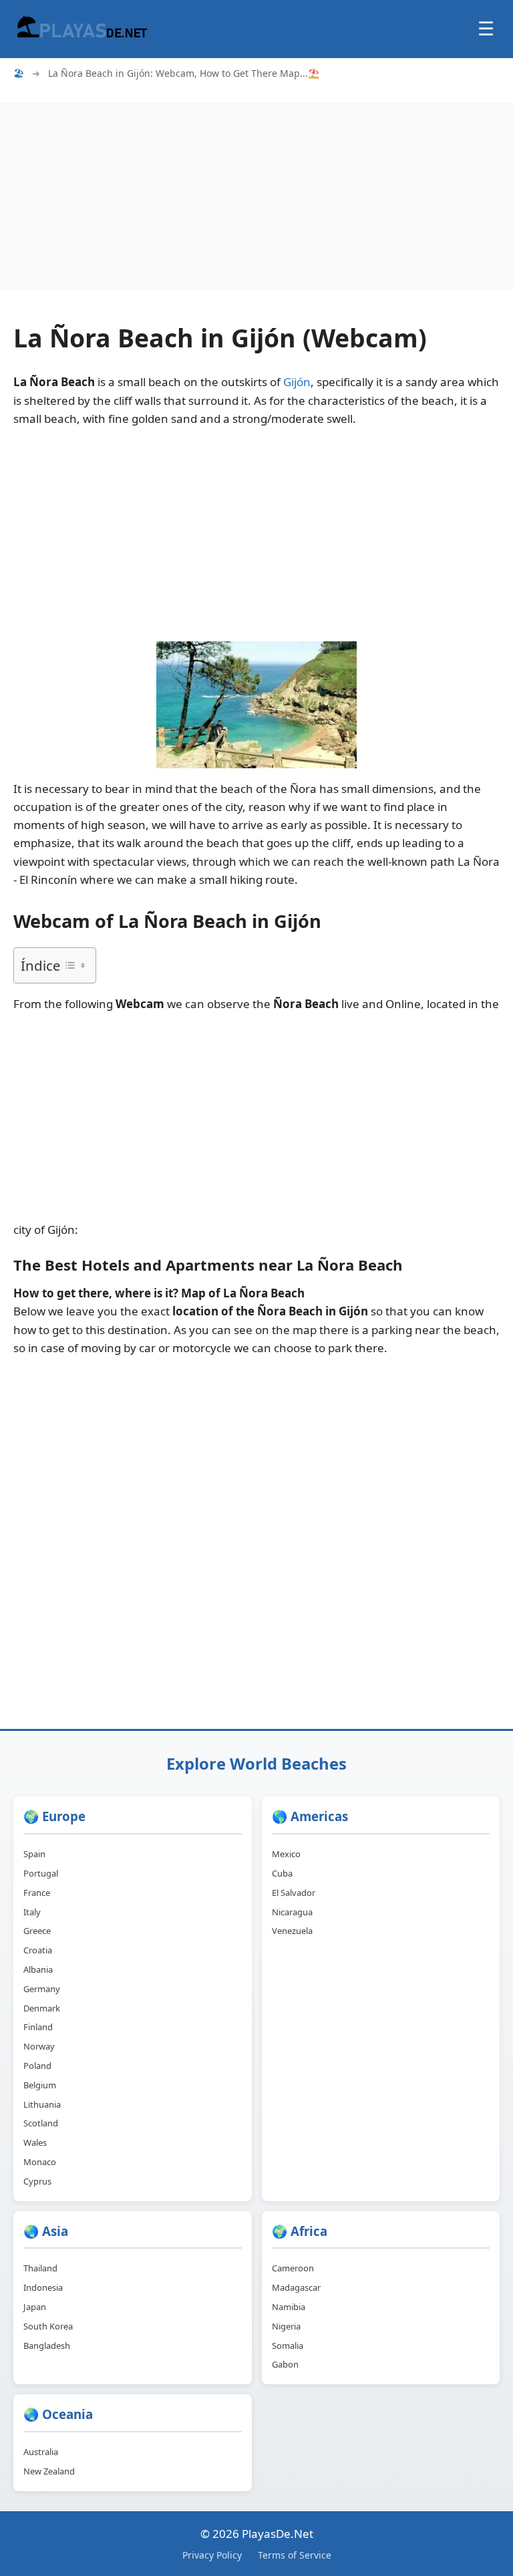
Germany (42, 1989)
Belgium (40, 2085)
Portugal (41, 1873)
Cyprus (37, 2181)
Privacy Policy (212, 2555)
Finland (38, 2027)
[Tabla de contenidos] (75, 965)
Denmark (42, 2008)
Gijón (297, 382)
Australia (41, 2452)
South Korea (48, 2326)
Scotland (41, 2123)
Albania (38, 1969)
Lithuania (42, 2104)
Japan (35, 2307)
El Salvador (294, 1893)
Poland (37, 2066)
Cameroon (293, 2268)
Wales (35, 2142)
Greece (37, 1931)
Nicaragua (292, 1912)
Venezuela (292, 1931)
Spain (34, 1854)
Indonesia (43, 2287)
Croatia (38, 1950)
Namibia (289, 2307)
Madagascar (296, 2287)
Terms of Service (295, 2555)
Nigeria (286, 2326)
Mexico (286, 1854)
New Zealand (49, 2471)
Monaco (40, 2162)
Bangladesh (47, 2346)
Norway (39, 2046)
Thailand (40, 2268)
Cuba (282, 1873)
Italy (32, 1912)
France (37, 1893)
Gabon (285, 2364)
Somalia (288, 2346)
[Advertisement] (256, 196)
